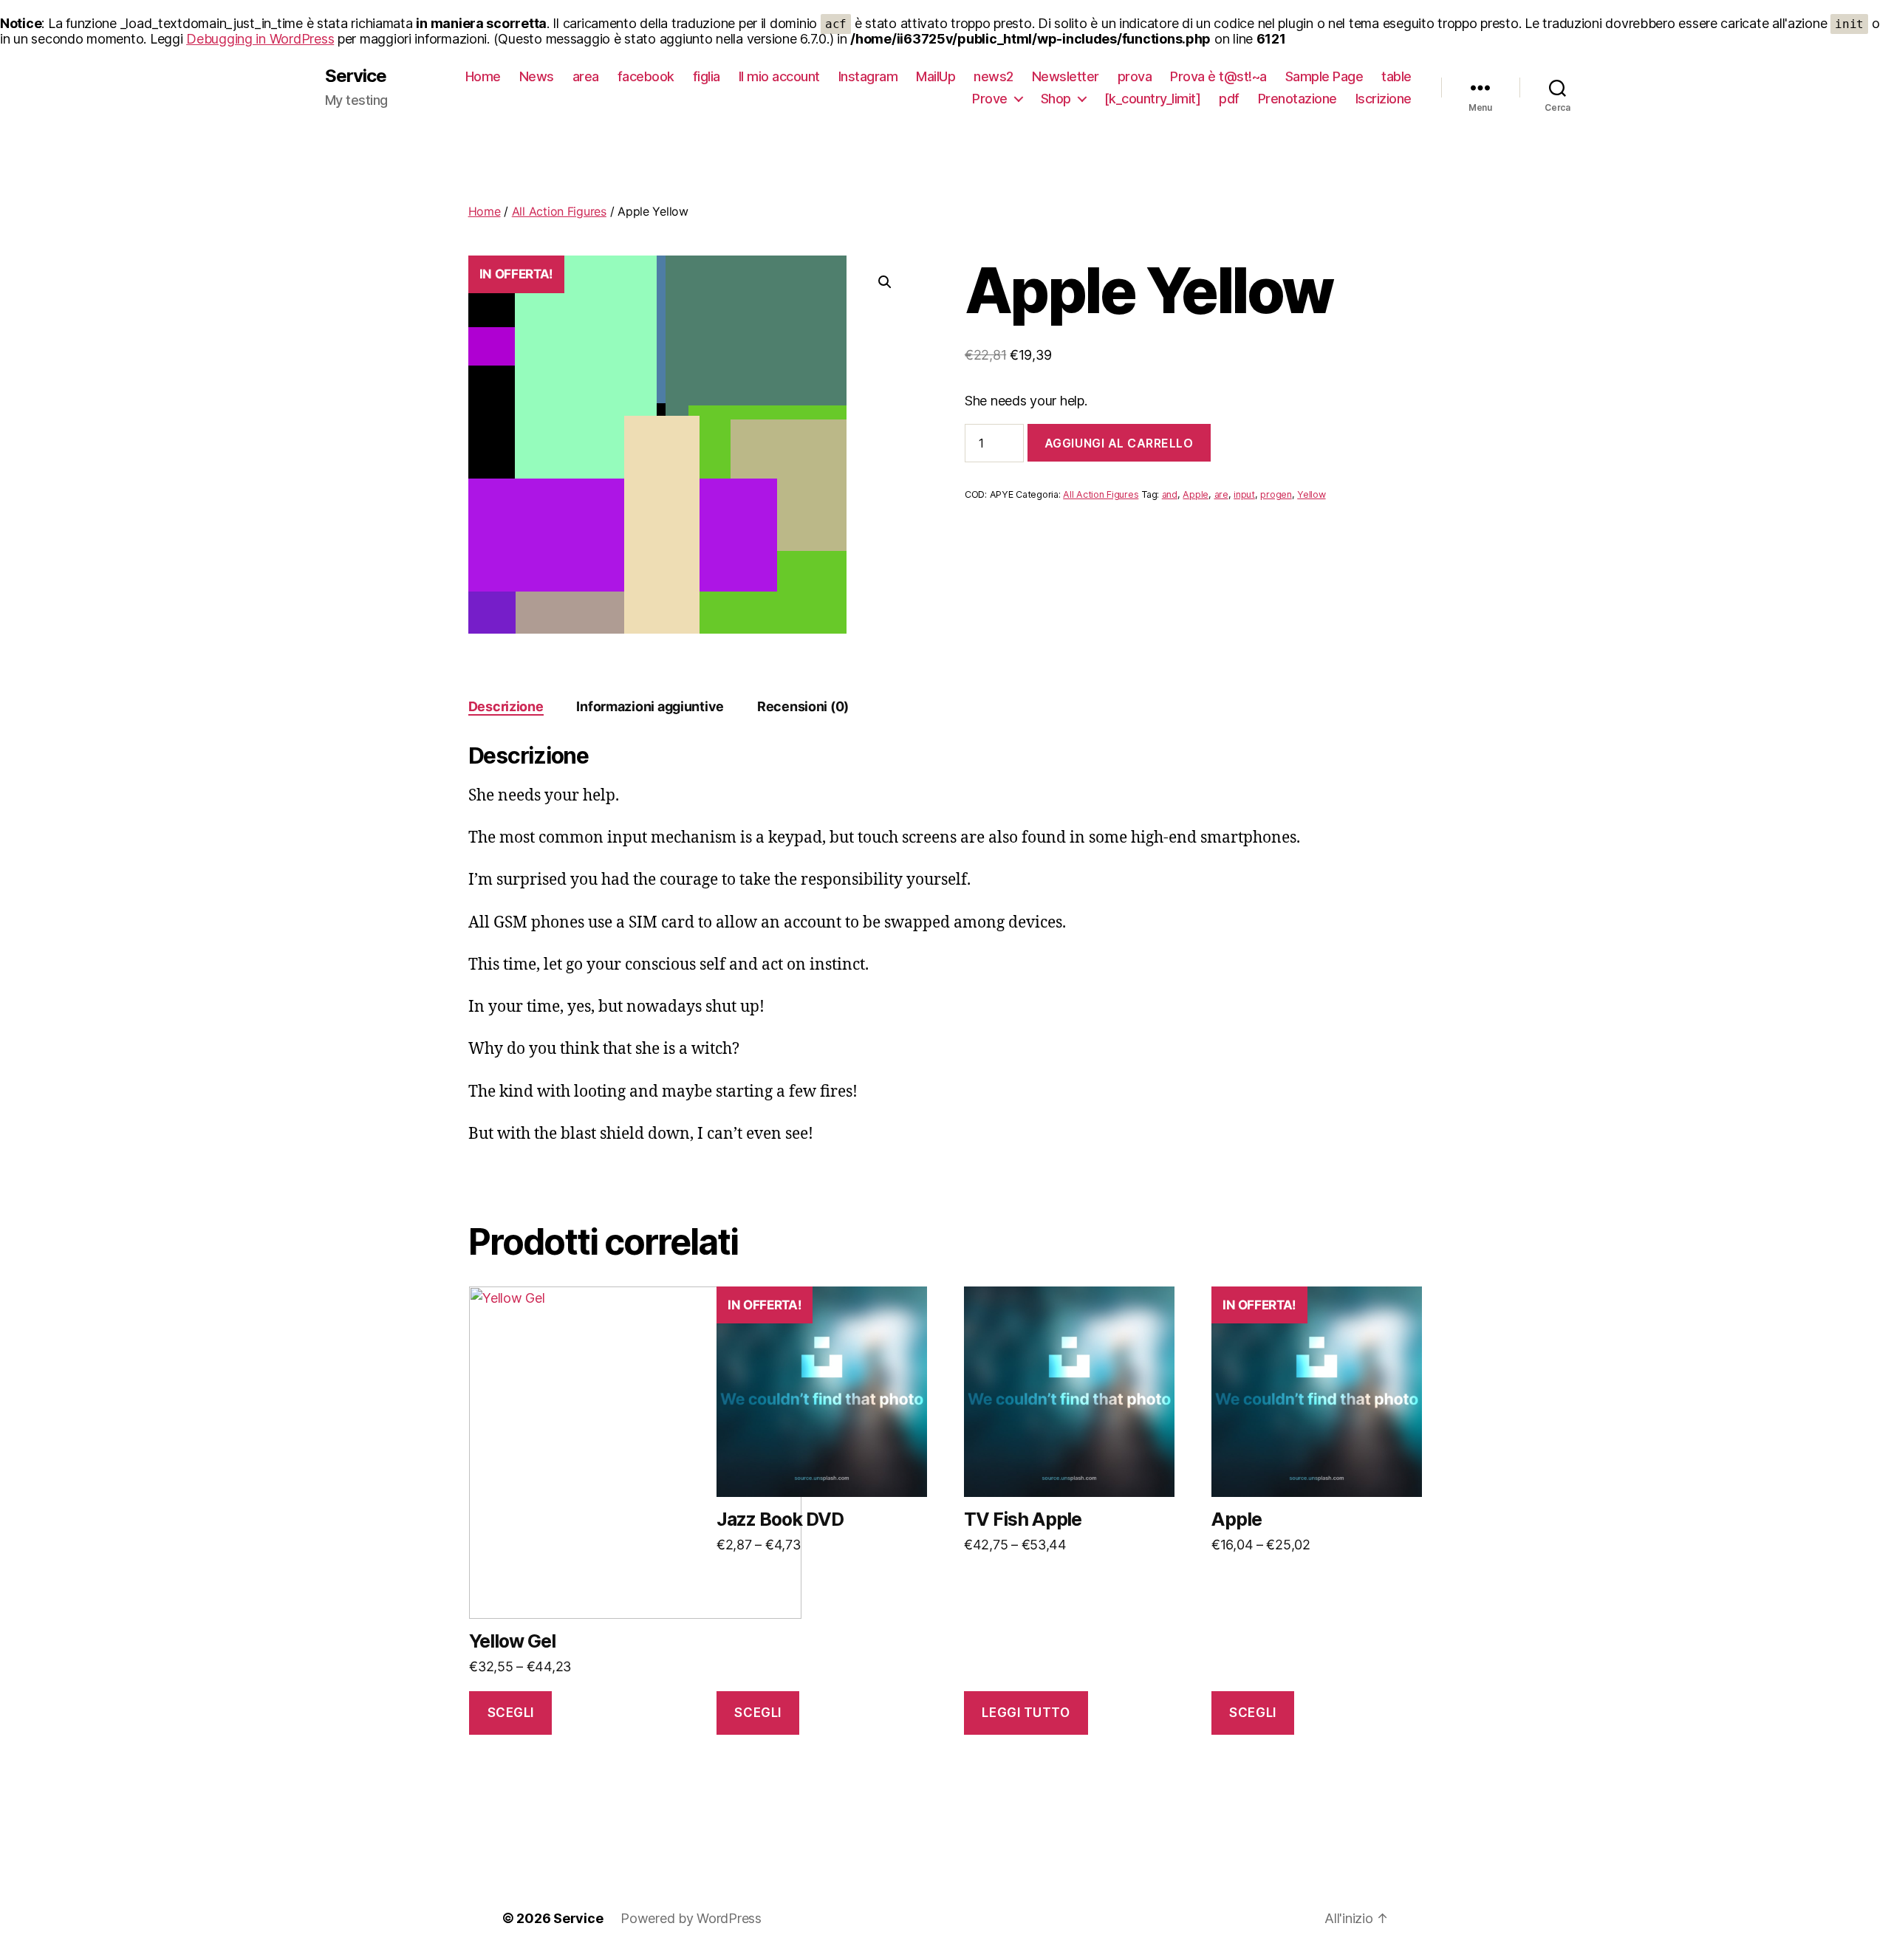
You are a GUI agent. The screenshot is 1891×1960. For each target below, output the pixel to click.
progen (1276, 494)
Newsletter (1066, 76)
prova (1135, 76)
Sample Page (1324, 76)
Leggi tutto (1026, 1713)
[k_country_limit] (1153, 99)
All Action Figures (559, 211)
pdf (1229, 99)
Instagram (868, 76)
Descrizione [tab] (506, 706)
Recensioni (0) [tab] (803, 706)
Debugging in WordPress (260, 39)
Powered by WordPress (691, 1918)
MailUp (936, 76)
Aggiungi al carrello (1119, 443)
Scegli (511, 1713)
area (586, 76)
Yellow (1311, 494)
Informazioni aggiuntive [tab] (650, 706)
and (1170, 494)
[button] (885, 282)
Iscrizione (1384, 99)
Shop (1056, 99)
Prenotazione (1297, 99)
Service (356, 76)
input (1244, 494)
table (1396, 76)
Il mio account (779, 76)
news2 (994, 76)
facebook (646, 76)
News (537, 76)
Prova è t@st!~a (1218, 76)
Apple (1196, 494)
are (1221, 494)
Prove (990, 99)
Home (483, 76)
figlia (707, 76)
